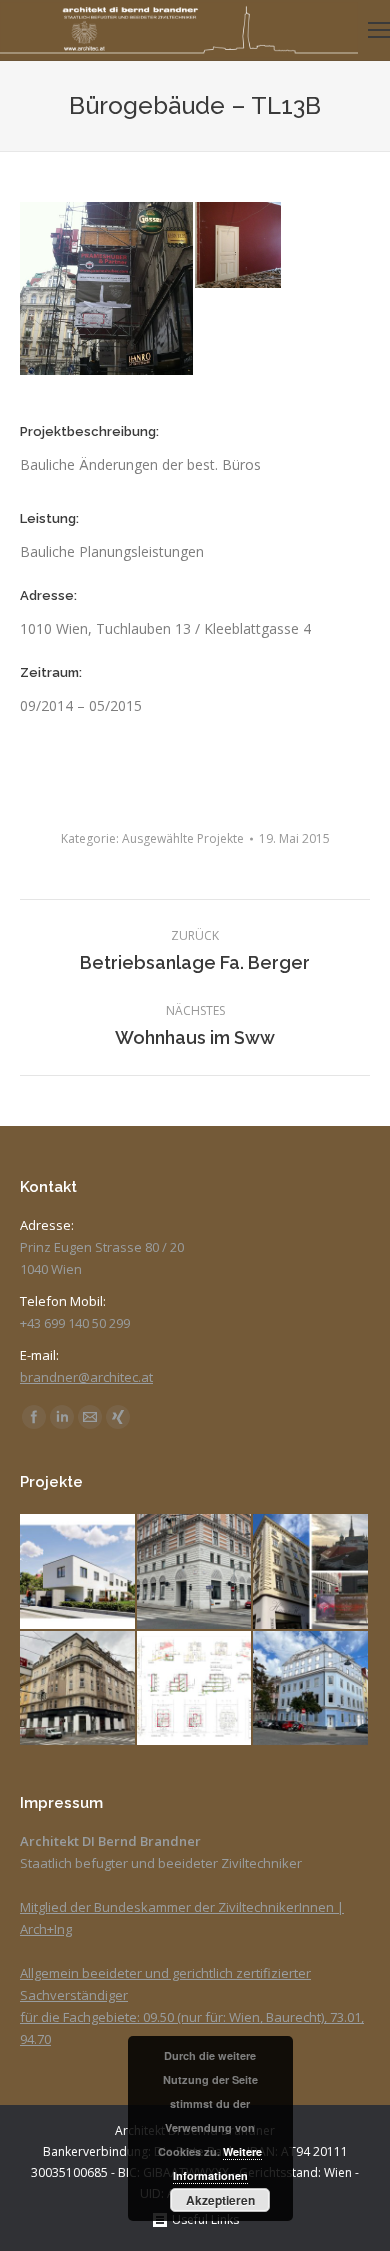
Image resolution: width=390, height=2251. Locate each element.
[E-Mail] (90, 1417)
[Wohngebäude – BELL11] (311, 1689)
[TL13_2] (239, 246)
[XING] (118, 1417)
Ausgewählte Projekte (183, 838)
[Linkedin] (62, 1417)
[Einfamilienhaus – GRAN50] (195, 1689)
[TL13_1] (107, 288)
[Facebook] (34, 1417)
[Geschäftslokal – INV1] (78, 1689)
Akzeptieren (220, 2200)
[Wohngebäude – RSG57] (78, 1572)
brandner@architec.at (86, 1377)
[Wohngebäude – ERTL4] (311, 1572)
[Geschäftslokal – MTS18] (195, 1572)
